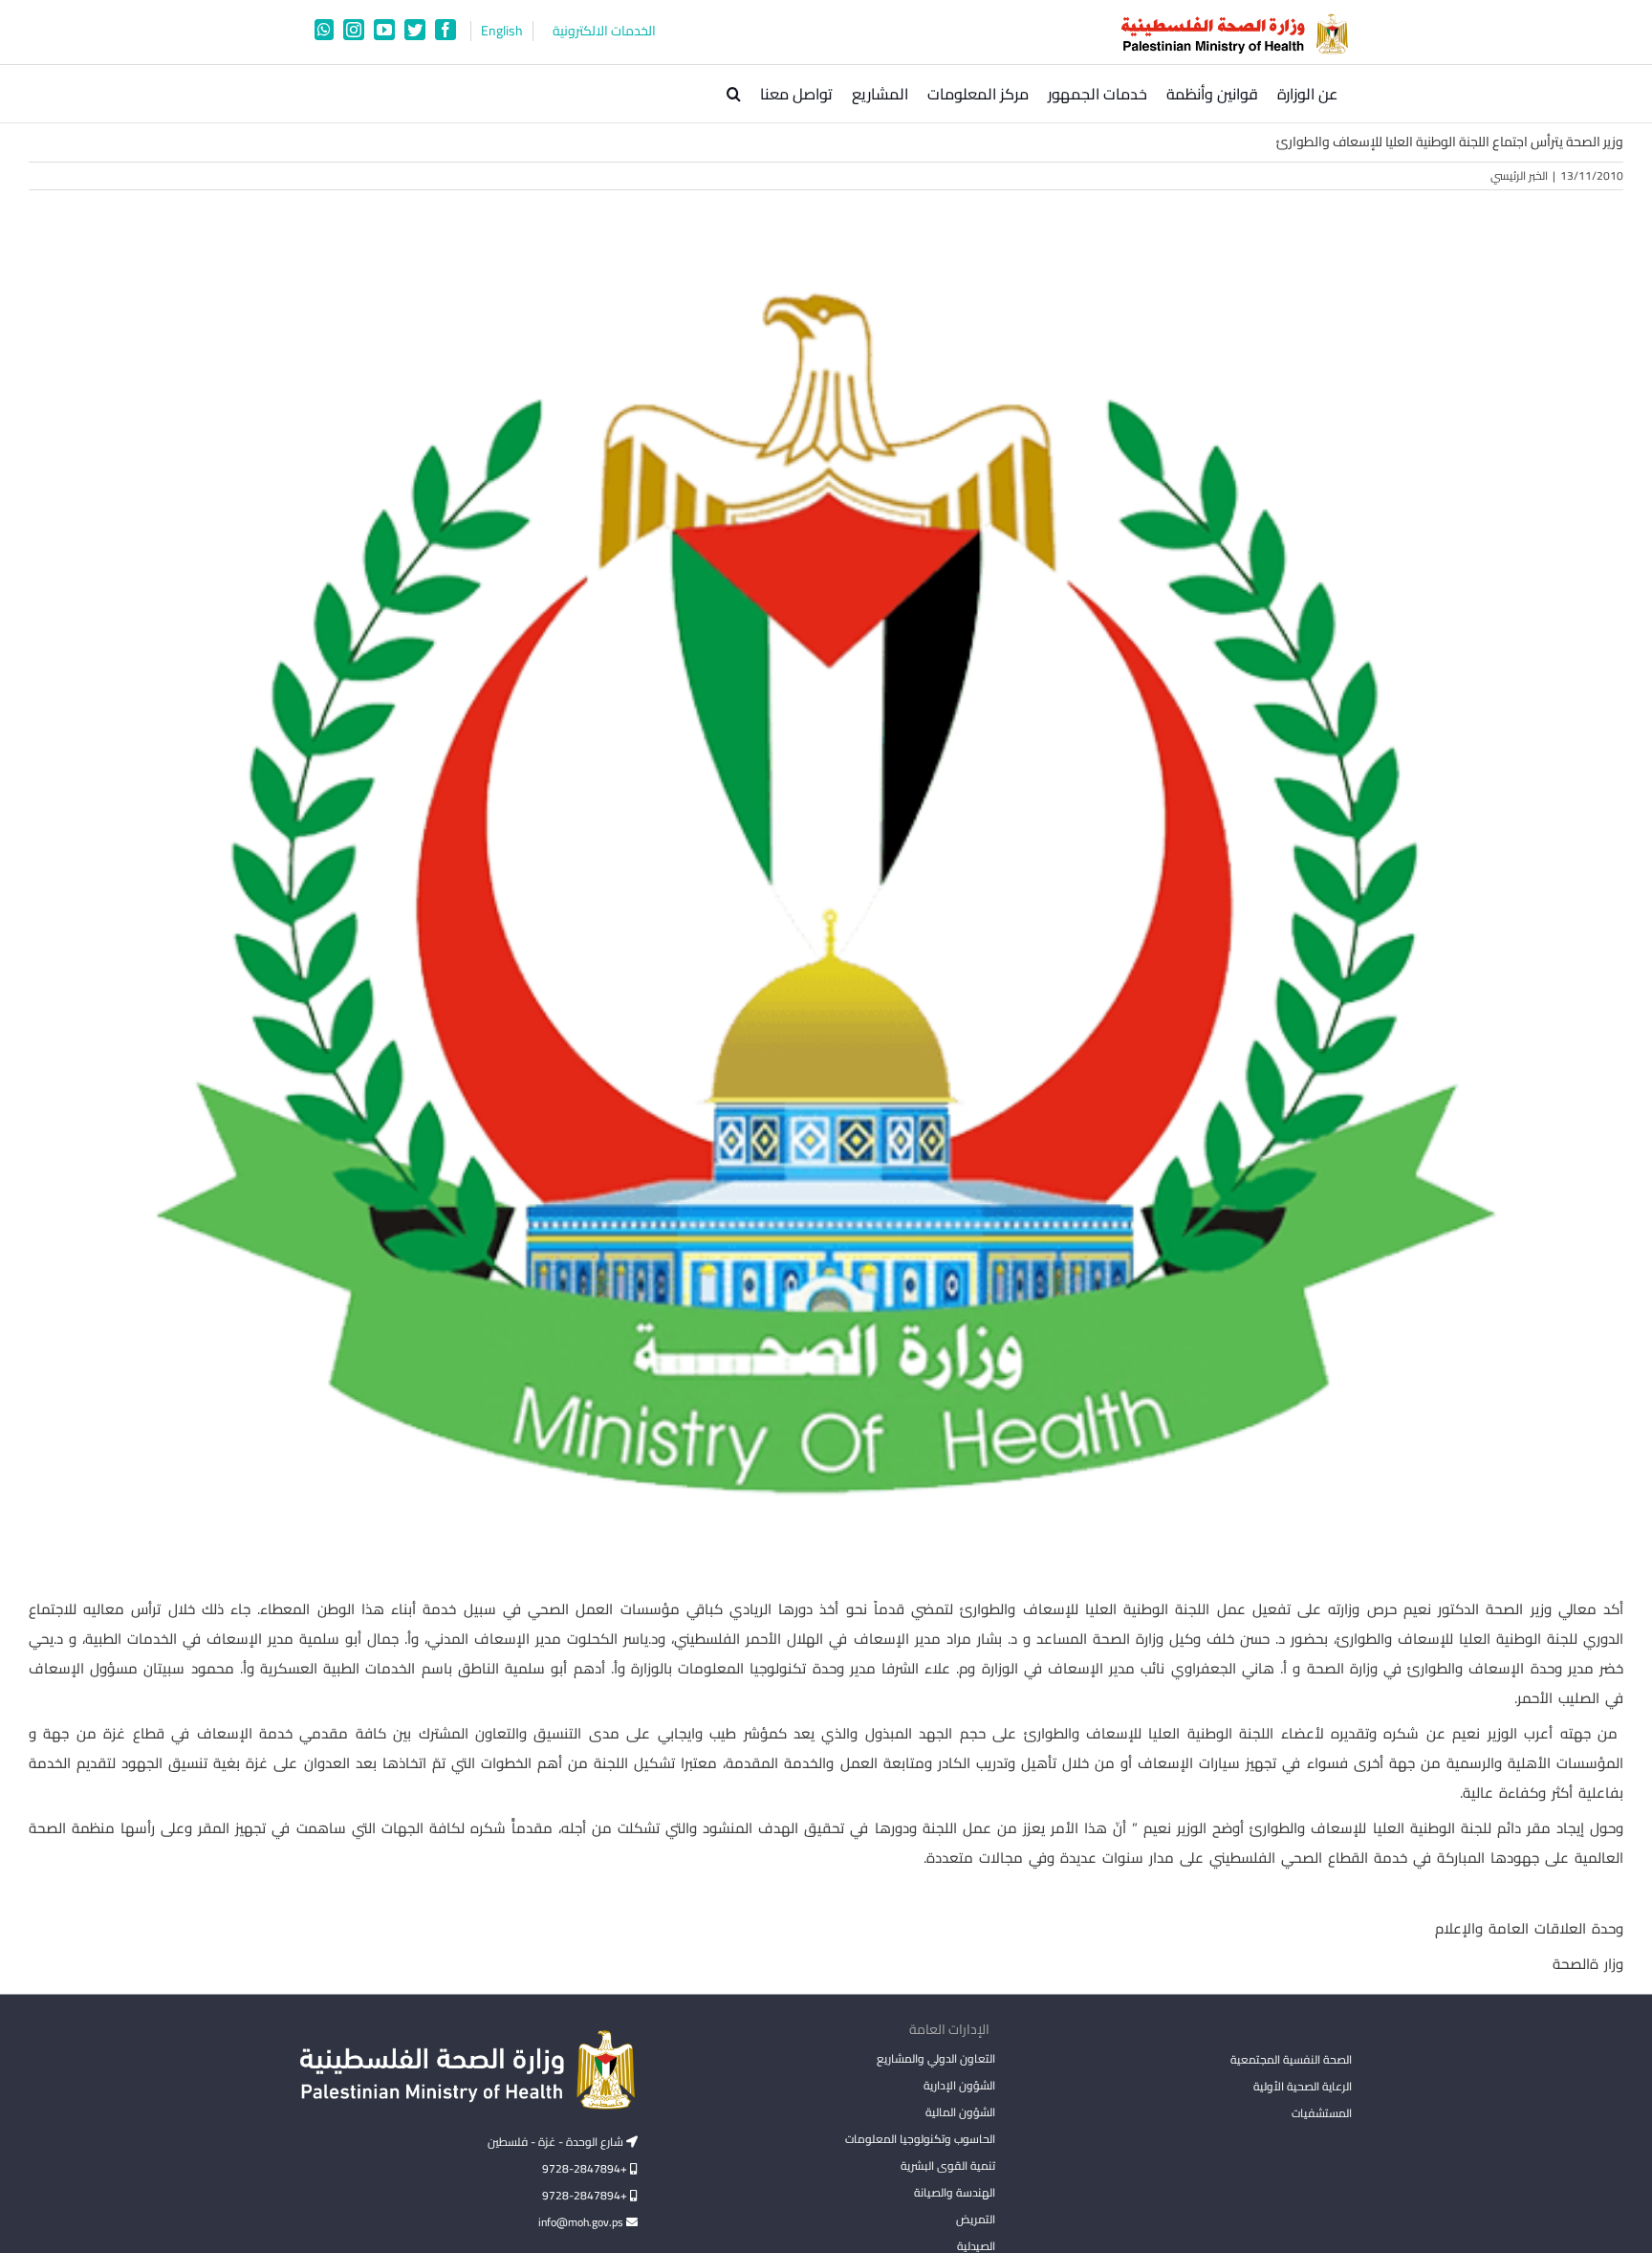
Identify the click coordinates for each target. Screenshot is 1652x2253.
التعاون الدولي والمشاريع (935, 2058)
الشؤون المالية (960, 2112)
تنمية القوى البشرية (947, 2166)
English (502, 31)
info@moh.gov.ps (582, 2222)
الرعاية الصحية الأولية (1303, 2086)
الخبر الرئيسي (1519, 175)
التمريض (975, 2219)
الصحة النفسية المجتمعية (1291, 2061)
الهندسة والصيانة (954, 2192)
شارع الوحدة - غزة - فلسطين (557, 2142)
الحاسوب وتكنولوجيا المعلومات (920, 2139)
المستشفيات (1322, 2113)
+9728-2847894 (586, 2168)
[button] (734, 94)
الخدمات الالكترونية (604, 31)
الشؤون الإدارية (959, 2085)
